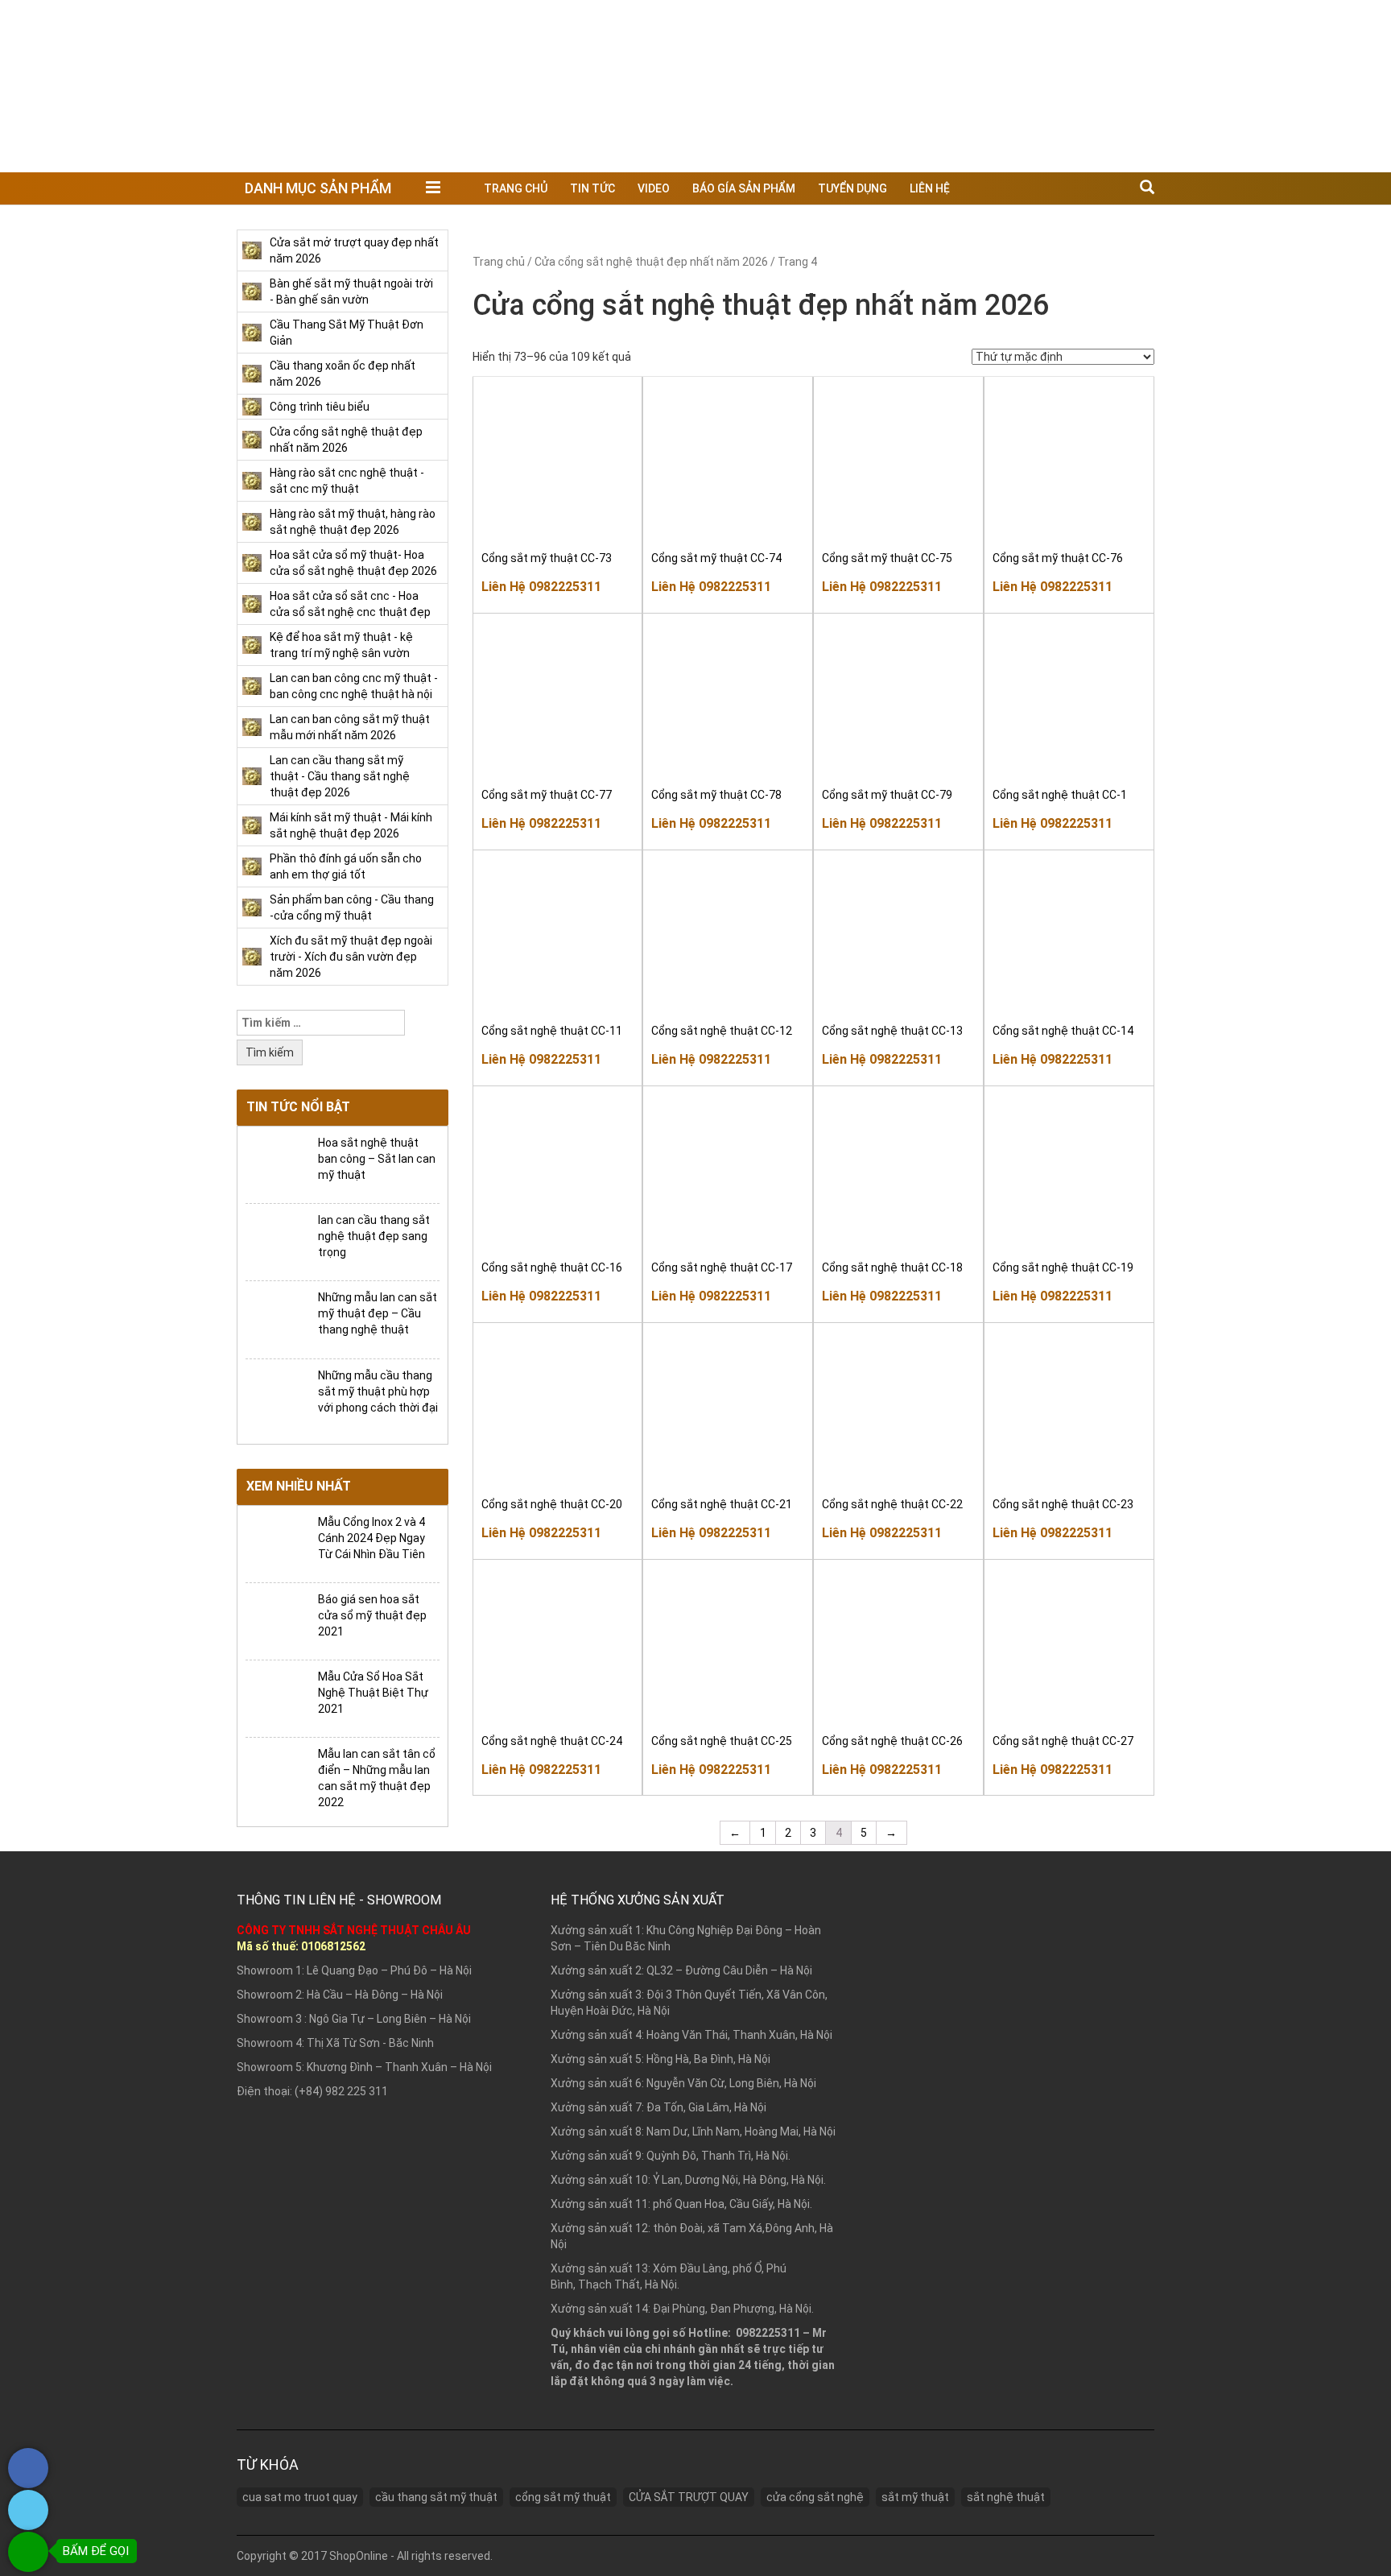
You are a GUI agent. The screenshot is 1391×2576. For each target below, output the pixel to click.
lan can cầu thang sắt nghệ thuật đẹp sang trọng (374, 1236)
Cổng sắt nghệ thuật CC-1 (1060, 795)
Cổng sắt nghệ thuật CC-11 (552, 1031)
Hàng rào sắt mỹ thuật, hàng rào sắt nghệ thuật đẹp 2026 (353, 522)
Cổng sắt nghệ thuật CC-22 (892, 1504)
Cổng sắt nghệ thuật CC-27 (1063, 1741)
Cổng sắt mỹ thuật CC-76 (1058, 558)
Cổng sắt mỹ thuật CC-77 (547, 795)
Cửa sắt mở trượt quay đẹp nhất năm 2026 (354, 250)
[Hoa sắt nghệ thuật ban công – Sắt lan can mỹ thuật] (276, 1164)
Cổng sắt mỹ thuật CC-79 (887, 795)
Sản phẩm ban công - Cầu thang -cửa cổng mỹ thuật (352, 908)
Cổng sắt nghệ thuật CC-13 (892, 1031)
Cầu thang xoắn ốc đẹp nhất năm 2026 (343, 374)
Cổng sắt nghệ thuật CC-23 (1063, 1504)
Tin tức (592, 188)
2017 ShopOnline (345, 2556)
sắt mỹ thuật (915, 2497)
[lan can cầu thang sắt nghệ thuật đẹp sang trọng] (276, 1242)
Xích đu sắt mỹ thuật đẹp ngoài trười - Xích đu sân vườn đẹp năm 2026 (351, 957)
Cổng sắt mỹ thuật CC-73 (547, 558)
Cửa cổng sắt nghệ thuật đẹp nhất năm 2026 (346, 440)
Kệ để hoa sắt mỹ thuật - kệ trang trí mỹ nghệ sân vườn (341, 645)
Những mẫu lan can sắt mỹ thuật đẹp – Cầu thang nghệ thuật (378, 1313)
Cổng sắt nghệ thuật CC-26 (892, 1741)
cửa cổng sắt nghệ (815, 2497)
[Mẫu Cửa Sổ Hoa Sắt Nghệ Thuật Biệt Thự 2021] (276, 1697)
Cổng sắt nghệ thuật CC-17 (722, 1267)
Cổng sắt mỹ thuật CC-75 (887, 558)
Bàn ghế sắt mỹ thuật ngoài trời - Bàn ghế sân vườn (351, 292)
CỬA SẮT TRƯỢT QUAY (689, 2497)
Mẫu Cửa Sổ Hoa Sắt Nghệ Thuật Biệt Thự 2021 (373, 1693)
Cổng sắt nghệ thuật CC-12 (722, 1031)
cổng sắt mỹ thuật (563, 2497)
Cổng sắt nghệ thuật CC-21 (722, 1504)
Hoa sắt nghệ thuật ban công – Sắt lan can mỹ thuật (377, 1159)
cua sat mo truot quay (300, 2497)
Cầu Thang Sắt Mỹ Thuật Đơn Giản (347, 333)
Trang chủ (516, 188)
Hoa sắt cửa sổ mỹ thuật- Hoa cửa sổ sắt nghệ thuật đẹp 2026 (353, 563)
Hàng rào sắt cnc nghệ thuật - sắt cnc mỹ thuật (347, 481)
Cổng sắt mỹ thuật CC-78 (716, 795)
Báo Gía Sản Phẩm (744, 188)
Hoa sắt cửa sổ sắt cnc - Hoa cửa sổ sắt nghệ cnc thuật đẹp (350, 604)
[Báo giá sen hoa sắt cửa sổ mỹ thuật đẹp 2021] (276, 1620)
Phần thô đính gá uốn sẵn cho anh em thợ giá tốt (346, 866)
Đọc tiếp (562, 518)
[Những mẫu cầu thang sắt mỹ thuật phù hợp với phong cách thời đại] (276, 1396)
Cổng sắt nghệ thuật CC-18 (892, 1267)
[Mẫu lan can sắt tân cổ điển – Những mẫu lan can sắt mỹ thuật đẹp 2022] (276, 1775)
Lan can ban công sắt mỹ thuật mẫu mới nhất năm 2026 (350, 727)
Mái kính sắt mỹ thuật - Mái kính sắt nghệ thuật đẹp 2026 (351, 825)
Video (654, 188)
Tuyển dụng (852, 188)
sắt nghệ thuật (1006, 2497)
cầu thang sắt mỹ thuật (436, 2497)
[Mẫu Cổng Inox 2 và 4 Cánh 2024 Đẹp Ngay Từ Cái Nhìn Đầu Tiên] (276, 1543)
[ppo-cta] (28, 2484)
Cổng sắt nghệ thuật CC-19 (1063, 1267)
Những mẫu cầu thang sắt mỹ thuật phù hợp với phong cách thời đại (378, 1391)
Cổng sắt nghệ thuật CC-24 (552, 1741)
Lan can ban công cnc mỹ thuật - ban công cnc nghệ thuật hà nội (354, 686)
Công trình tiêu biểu (320, 407)
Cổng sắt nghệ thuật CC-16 (552, 1267)
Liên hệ (930, 188)
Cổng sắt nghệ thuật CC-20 (552, 1504)
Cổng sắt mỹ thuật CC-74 (716, 558)
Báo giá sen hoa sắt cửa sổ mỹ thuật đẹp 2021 (372, 1615)
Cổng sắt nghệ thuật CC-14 (1063, 1031)
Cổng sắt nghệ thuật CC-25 (722, 1741)
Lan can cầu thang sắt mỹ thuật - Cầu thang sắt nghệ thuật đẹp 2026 (340, 776)
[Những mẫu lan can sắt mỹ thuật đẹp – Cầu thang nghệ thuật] (276, 1319)
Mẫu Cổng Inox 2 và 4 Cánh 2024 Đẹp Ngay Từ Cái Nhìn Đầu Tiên (371, 1538)
